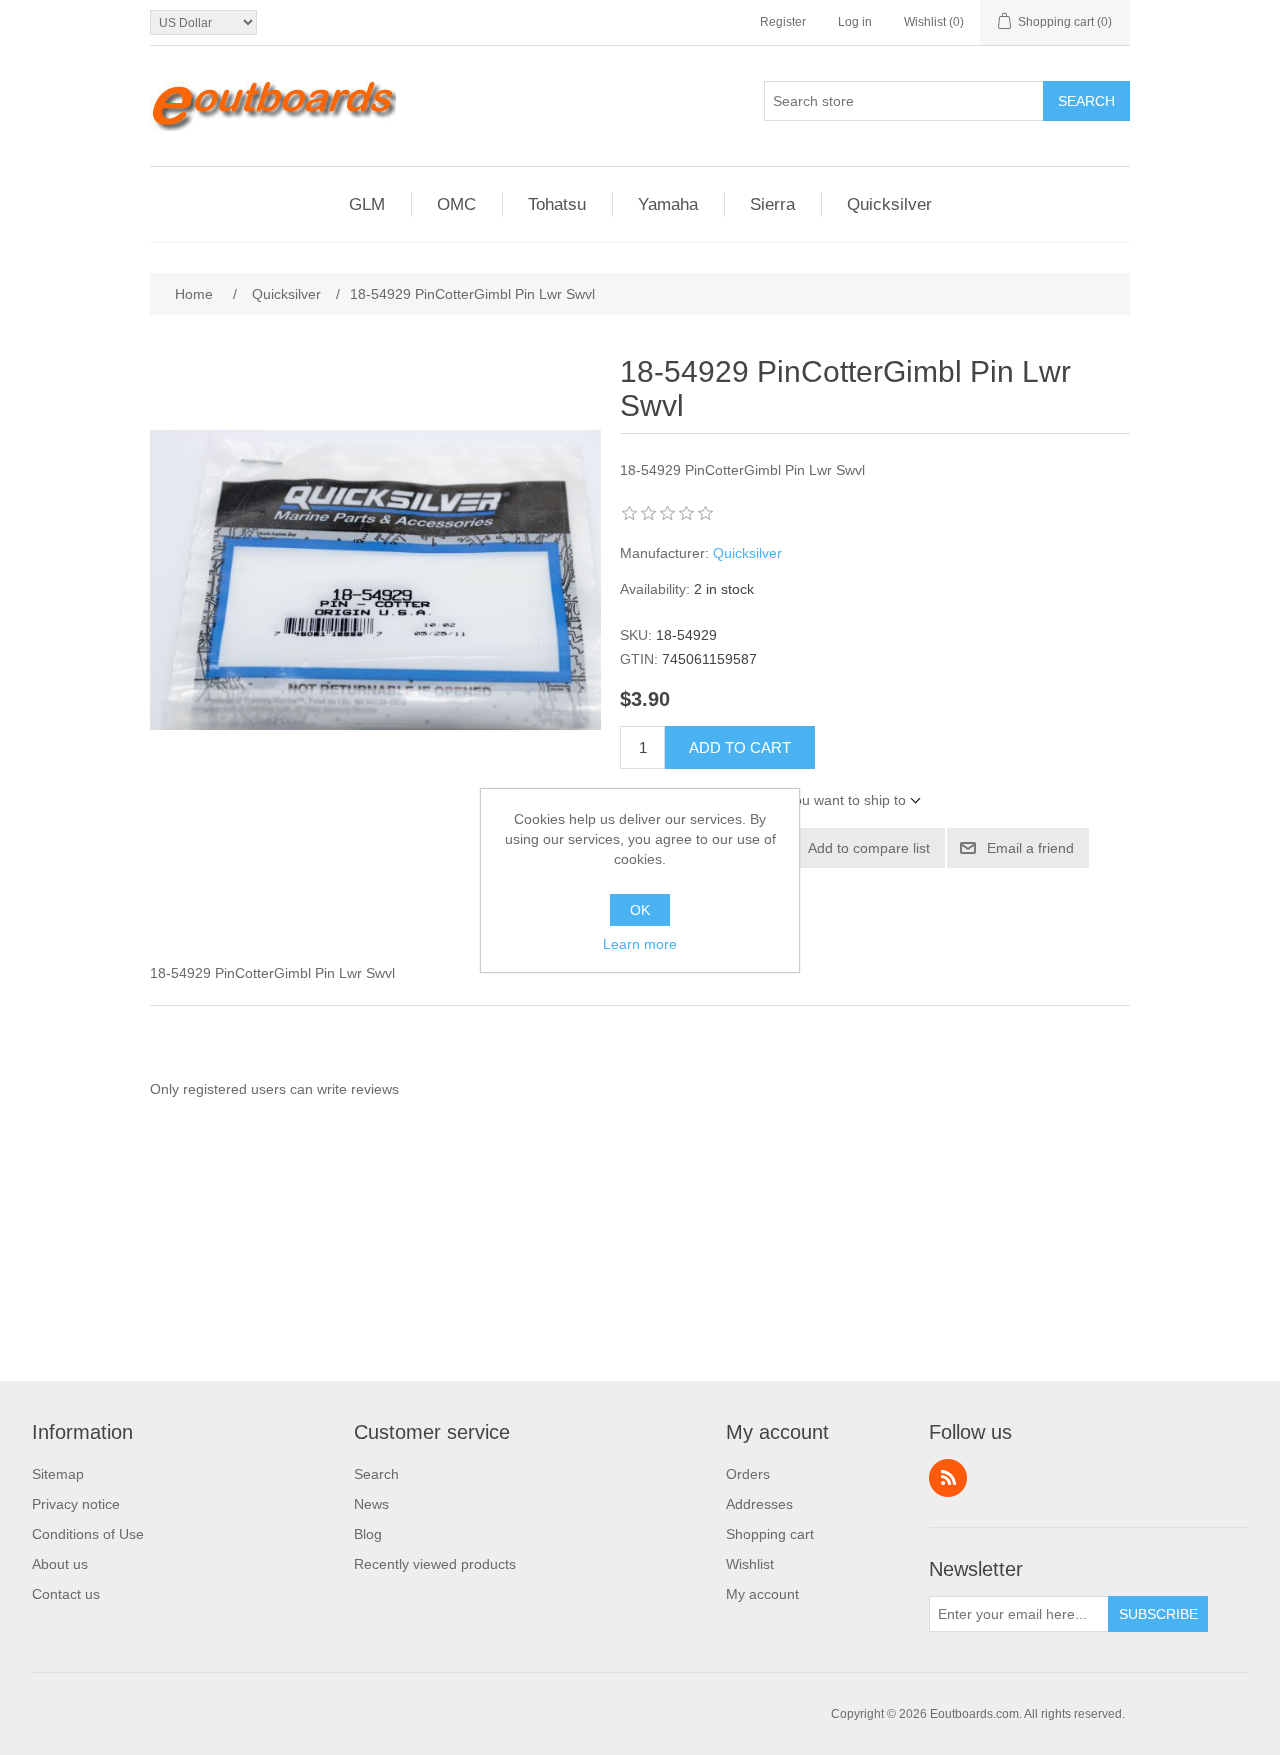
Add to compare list (869, 848)
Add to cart (740, 747)
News (371, 1504)
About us (60, 1564)
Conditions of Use (88, 1534)
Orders (748, 1474)
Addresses (759, 1504)
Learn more (640, 944)
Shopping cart (770, 1534)
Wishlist (750, 1564)
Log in (855, 22)
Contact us (66, 1594)
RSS (948, 1478)
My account (762, 1594)
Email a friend (1030, 848)
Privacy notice (76, 1504)
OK (640, 910)
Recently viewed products (435, 1564)
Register (783, 22)
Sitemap (58, 1474)
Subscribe (1158, 1614)
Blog (368, 1534)
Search (1086, 101)
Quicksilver (747, 553)
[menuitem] (88, 1474)
